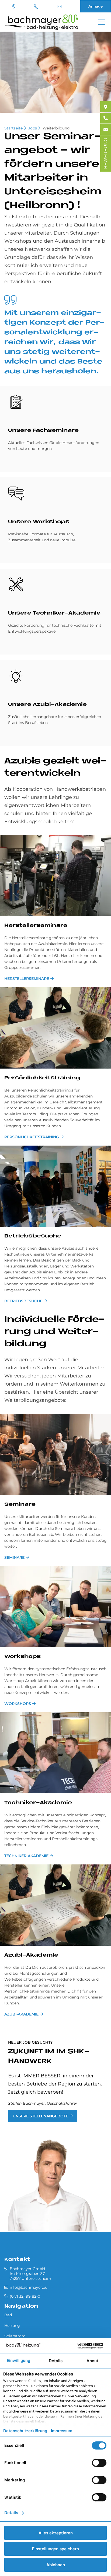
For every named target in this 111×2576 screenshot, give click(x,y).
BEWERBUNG (105, 154)
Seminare (14, 1557)
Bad (8, 2315)
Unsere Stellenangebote (40, 2116)
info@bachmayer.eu (60, 6)
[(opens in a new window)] (106, 107)
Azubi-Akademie (21, 2014)
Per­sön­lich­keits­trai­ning (42, 1078)
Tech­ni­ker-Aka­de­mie (38, 1803)
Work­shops (22, 1657)
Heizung (12, 2325)
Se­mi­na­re (20, 1505)
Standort (14, 6)
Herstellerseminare (27, 979)
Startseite (13, 128)
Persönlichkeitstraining (32, 1137)
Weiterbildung (56, 128)
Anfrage (96, 6)
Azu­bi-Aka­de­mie (31, 1955)
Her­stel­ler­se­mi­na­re (36, 926)
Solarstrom (15, 2336)
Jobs (33, 128)
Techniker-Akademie (26, 1856)
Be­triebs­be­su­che (33, 1236)
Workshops (18, 1704)
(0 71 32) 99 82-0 (37, 6)
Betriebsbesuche (23, 1301)
